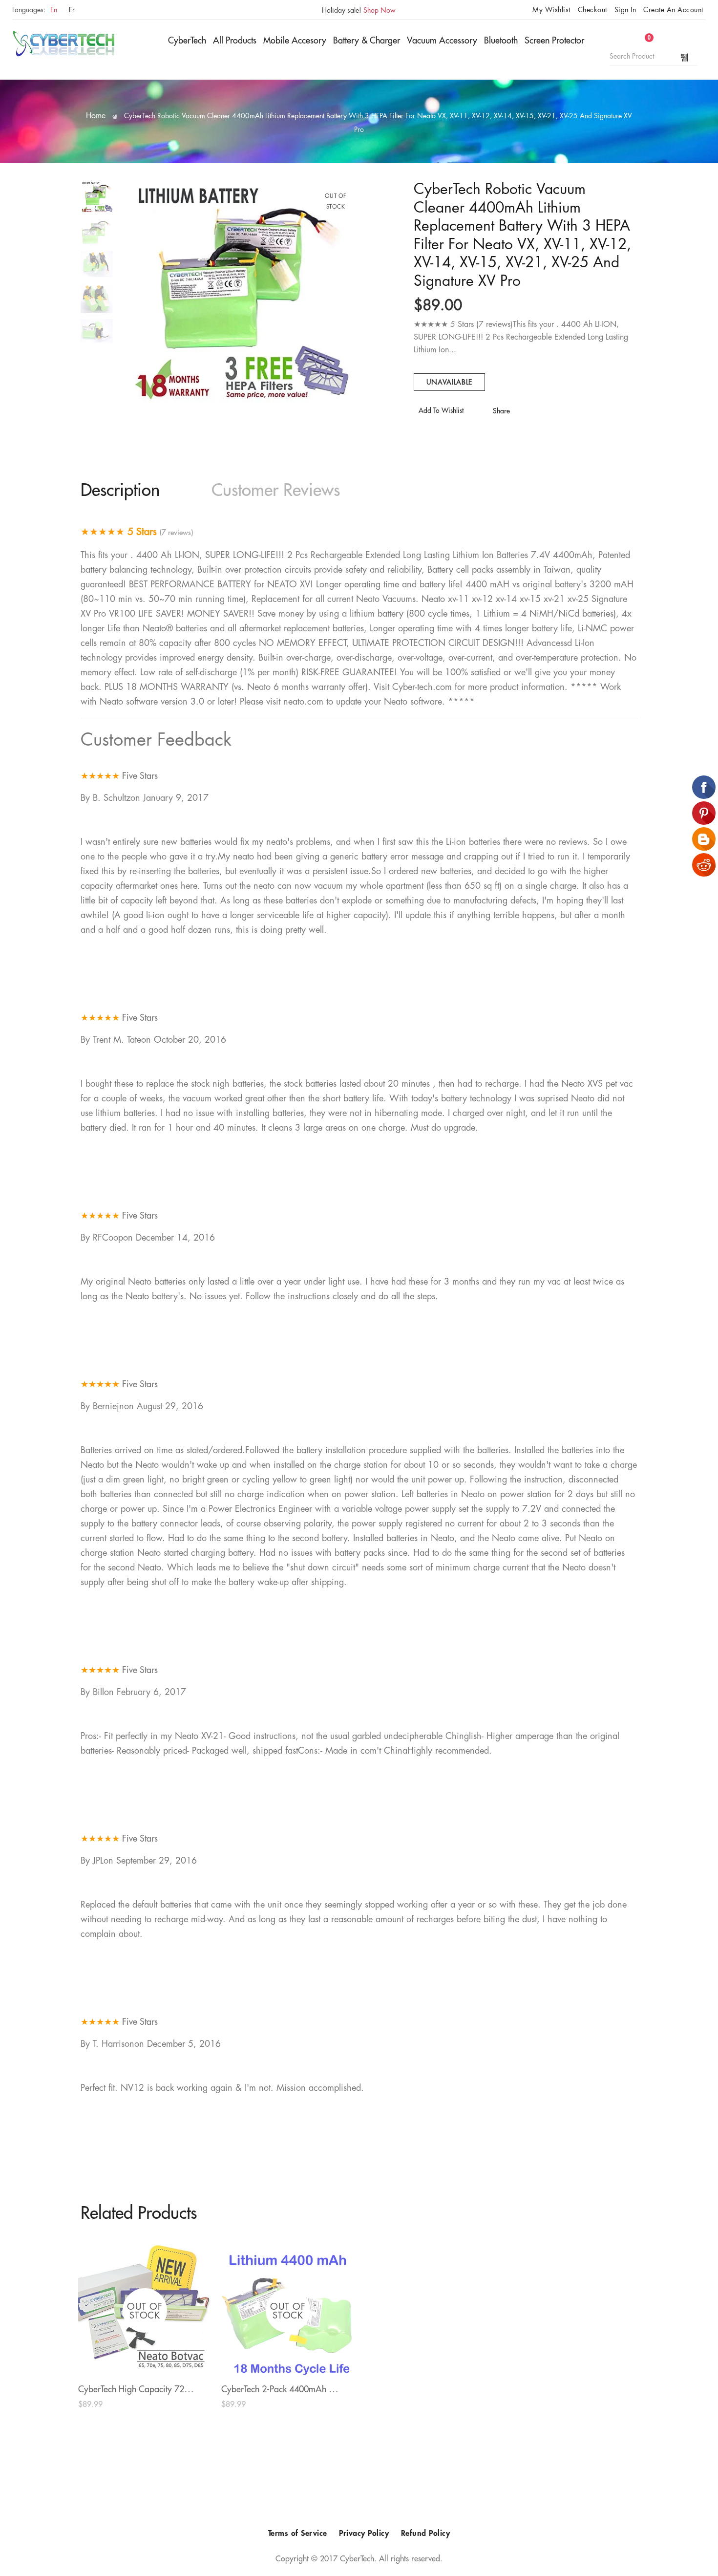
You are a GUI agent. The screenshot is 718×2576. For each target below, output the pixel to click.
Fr (72, 10)
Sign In (625, 10)
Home (96, 116)
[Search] (685, 57)
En (54, 10)
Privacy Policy (364, 2533)
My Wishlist (551, 10)
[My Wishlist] (631, 43)
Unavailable (450, 382)
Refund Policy (426, 2533)
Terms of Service (298, 2533)
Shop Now (380, 10)
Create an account (673, 10)
